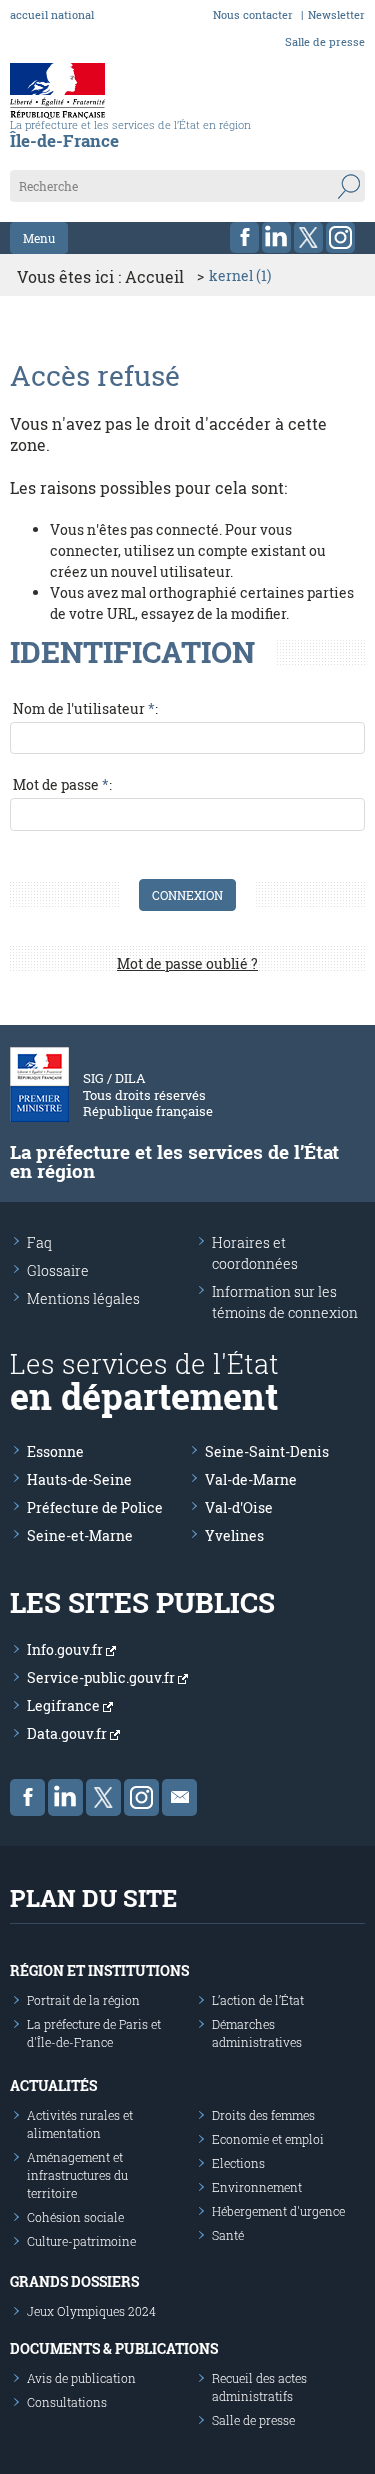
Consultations (67, 2402)
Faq (39, 1242)
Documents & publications (114, 2348)
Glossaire (58, 1270)
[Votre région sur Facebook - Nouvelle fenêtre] (244, 237)
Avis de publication (81, 2378)
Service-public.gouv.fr (102, 1677)
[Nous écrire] (179, 1797)
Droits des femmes (263, 2115)
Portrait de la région (83, 2000)
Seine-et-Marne (80, 1535)
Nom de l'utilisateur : (85, 708)
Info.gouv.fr (66, 1649)
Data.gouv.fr (68, 1733)
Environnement (257, 2187)
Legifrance (65, 1705)
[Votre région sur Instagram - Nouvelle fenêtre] (340, 237)
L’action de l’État (258, 2000)
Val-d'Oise (239, 1507)
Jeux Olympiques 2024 (91, 2311)
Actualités (53, 2085)
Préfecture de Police (95, 1507)
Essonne (55, 1451)
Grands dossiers (74, 2281)
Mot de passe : (62, 784)
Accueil (154, 276)
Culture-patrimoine (81, 2241)
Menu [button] (39, 238)
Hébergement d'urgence (278, 2211)
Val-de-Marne (251, 1479)
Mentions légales (83, 1298)
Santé (228, 2235)
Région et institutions (99, 1970)
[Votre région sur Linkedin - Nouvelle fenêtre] (276, 237)
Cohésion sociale (75, 2217)
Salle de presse (325, 41)
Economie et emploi (268, 2139)
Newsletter (336, 14)
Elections (238, 2163)
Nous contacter (253, 14)
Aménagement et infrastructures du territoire (77, 2175)
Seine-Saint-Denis (267, 1451)
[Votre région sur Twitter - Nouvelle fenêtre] (308, 237)
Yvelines (234, 1535)
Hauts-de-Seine (79, 1479)
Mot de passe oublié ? (187, 963)
